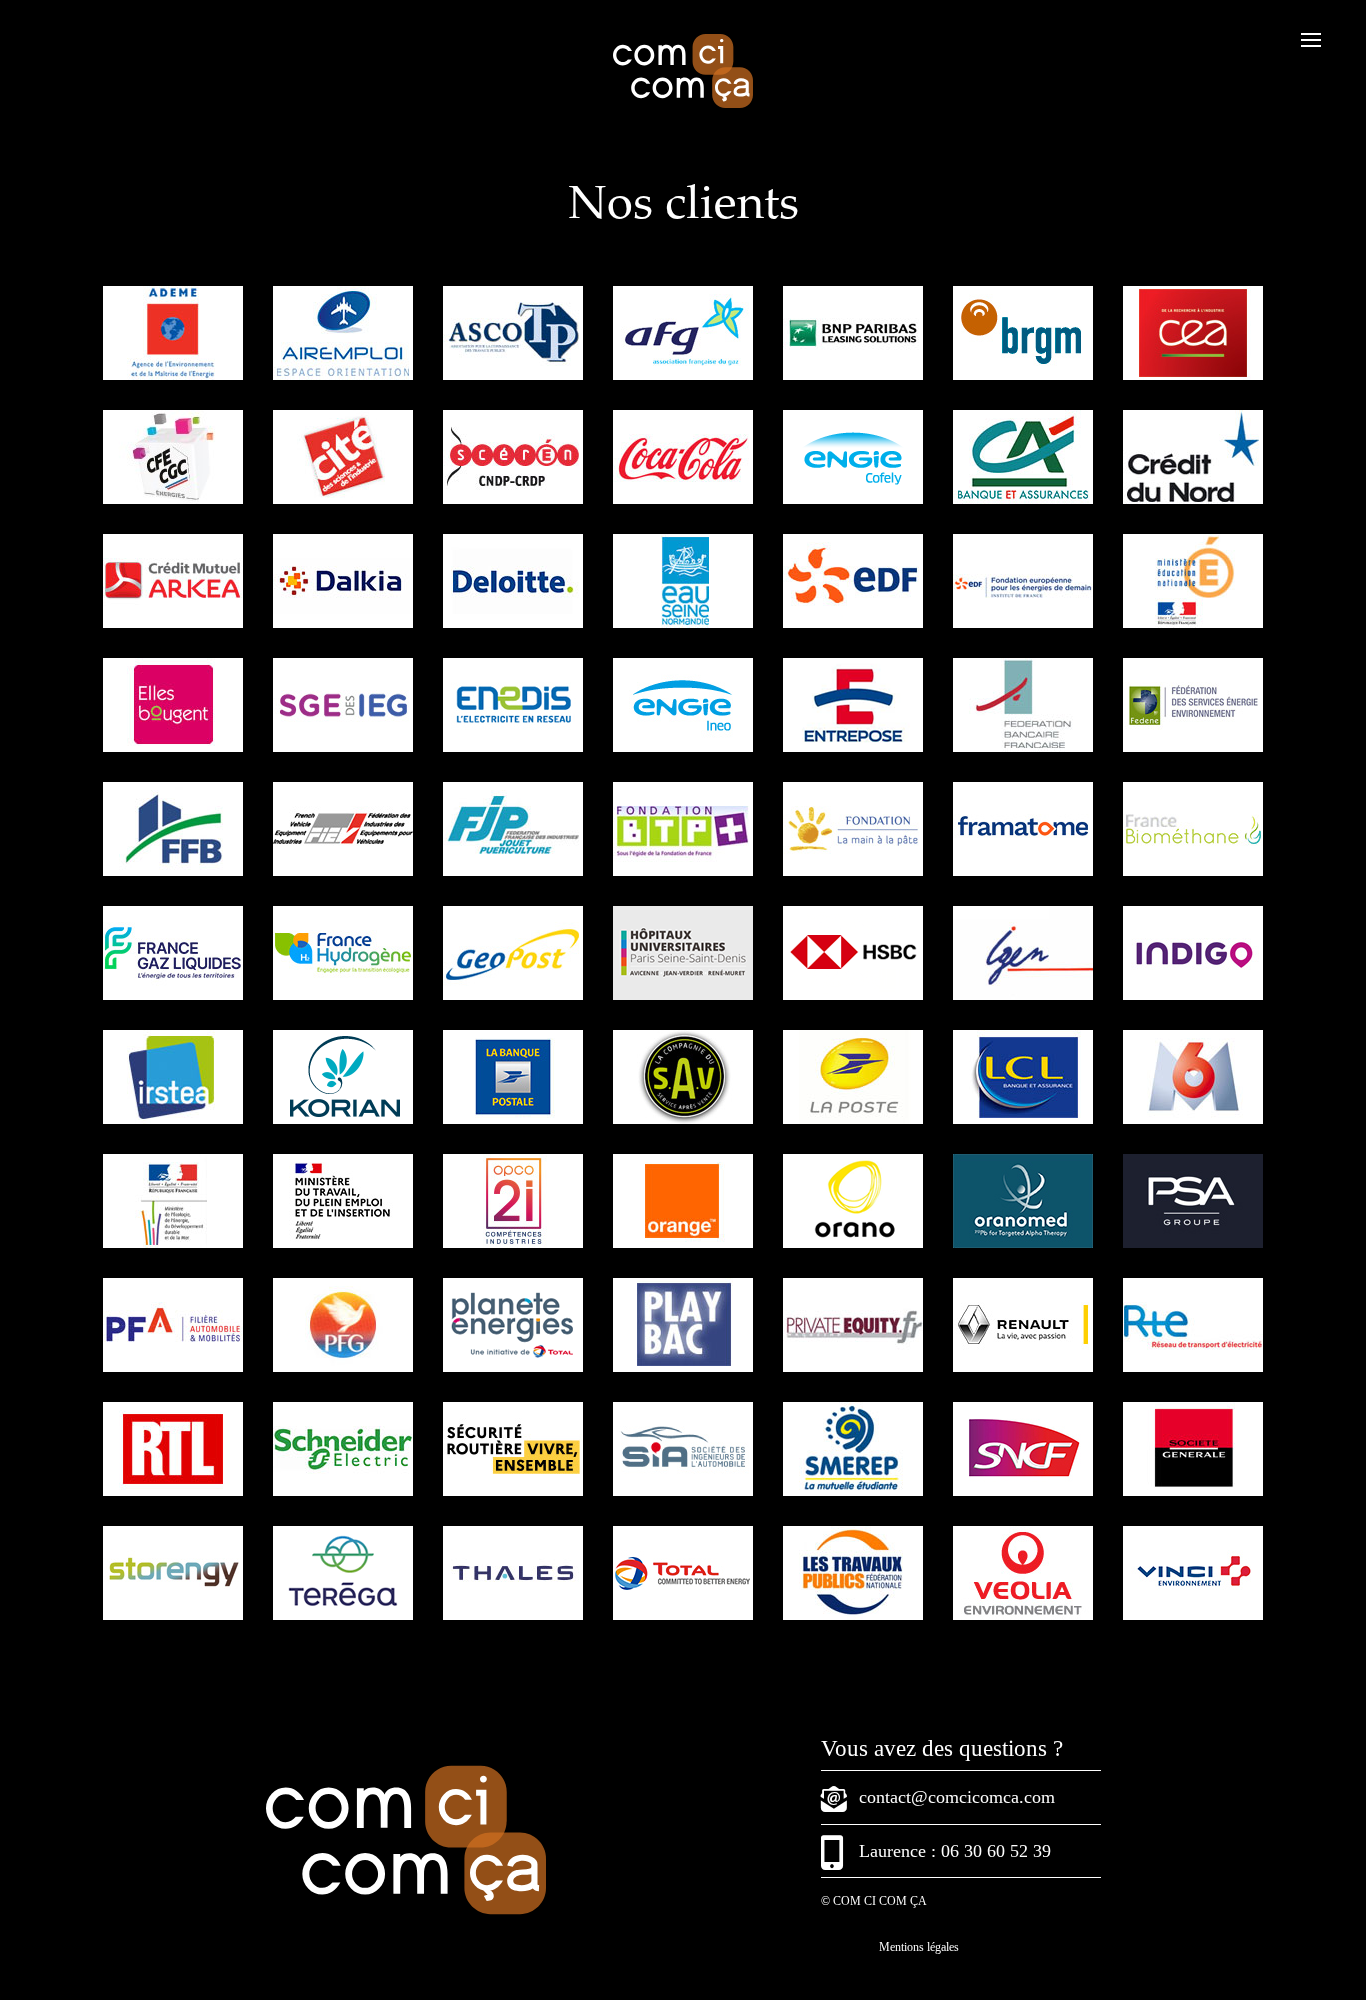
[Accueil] (683, 104)
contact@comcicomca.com (957, 1797)
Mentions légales (919, 1947)
